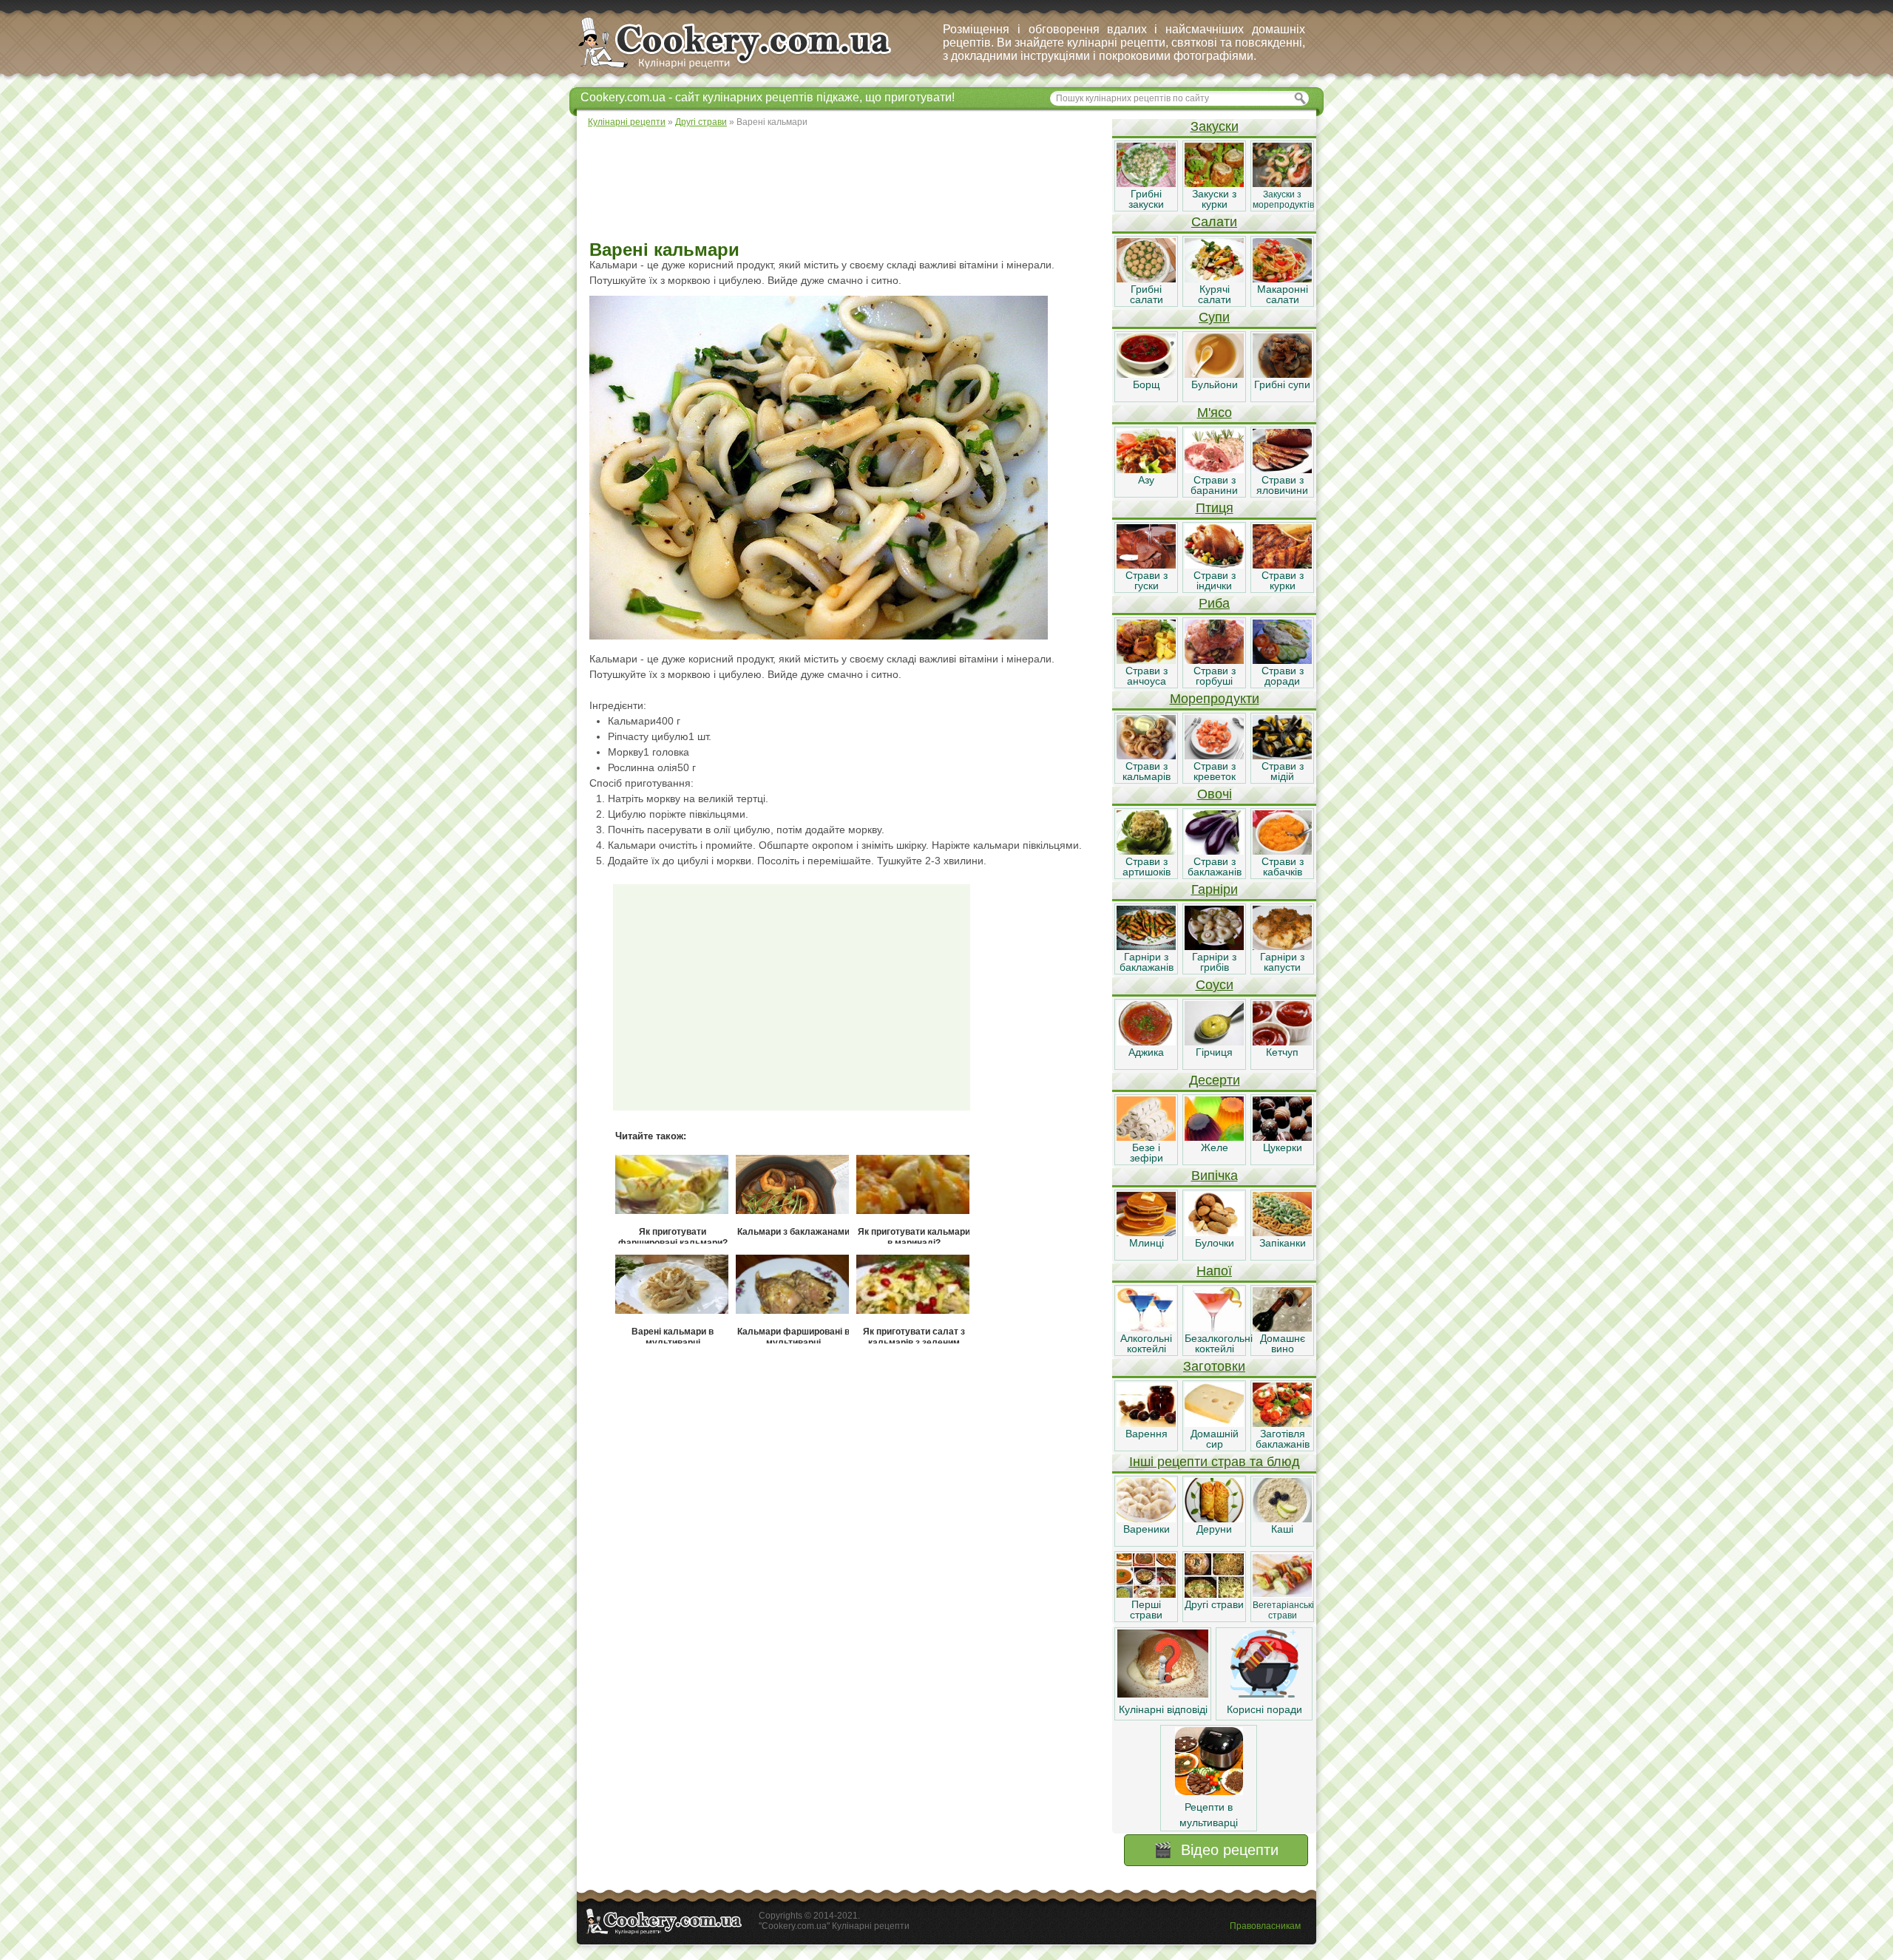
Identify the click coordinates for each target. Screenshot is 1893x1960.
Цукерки (1283, 1147)
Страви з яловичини (1282, 485)
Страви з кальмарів (1147, 771)
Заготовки (1214, 1366)
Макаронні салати (1283, 294)
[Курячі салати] (1214, 279)
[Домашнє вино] (1282, 1328)
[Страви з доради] (1282, 660)
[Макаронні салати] (1282, 279)
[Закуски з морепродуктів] (1282, 183)
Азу (1146, 480)
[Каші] (1282, 1519)
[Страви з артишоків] (1146, 851)
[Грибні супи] (1282, 374)
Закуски (1215, 126)
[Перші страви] (1146, 1594)
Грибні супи (1282, 384)
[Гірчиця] (1214, 1042)
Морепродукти (1215, 699)
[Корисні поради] (1264, 1694)
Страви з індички (1215, 580)
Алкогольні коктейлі (1146, 1343)
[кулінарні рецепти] (747, 69)
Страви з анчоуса (1147, 676)
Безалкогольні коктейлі (1219, 1343)
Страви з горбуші (1215, 676)
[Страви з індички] (1214, 565)
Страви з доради (1283, 676)
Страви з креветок (1215, 771)
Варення (1147, 1434)
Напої (1214, 1271)
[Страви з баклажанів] (1214, 851)
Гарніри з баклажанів (1147, 962)
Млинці (1147, 1243)
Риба (1214, 603)
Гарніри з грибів (1214, 962)
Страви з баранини (1214, 485)
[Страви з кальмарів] (1146, 756)
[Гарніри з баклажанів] (1146, 946)
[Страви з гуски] (1146, 565)
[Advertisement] (844, 185)
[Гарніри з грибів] (1214, 946)
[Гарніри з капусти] (1282, 946)
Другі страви (1214, 1604)
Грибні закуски (1146, 199)
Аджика (1146, 1052)
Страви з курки (1283, 580)
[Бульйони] (1214, 374)
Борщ (1147, 384)
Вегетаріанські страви (1283, 1610)
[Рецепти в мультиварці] (1209, 1791)
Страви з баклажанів (1215, 867)
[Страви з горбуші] (1214, 660)
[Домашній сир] (1214, 1423)
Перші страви (1146, 1610)
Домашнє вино (1283, 1343)
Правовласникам (1265, 1926)
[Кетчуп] (1282, 1042)
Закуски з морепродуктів (1283, 200)
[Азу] (1146, 469)
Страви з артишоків (1147, 867)
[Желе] (1214, 1137)
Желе (1215, 1147)
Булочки (1215, 1243)
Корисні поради (1264, 1709)
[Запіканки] (1282, 1232)
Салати (1214, 222)
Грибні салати (1147, 294)
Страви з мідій (1283, 771)
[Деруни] (1214, 1519)
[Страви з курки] (1282, 565)
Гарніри (1215, 889)
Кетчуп (1282, 1052)
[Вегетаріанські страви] (1282, 1594)
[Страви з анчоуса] (1146, 660)
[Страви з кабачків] (1282, 851)
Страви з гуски (1147, 580)
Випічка (1215, 1176)
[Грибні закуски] (1146, 183)
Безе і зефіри (1147, 1153)
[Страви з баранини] (1214, 469)
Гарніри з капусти (1282, 962)
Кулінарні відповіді (1163, 1709)
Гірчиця (1214, 1052)
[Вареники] (1146, 1519)
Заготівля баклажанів (1283, 1439)
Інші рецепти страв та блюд (1215, 1462)
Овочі (1215, 794)
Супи (1214, 317)
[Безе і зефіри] (1146, 1137)
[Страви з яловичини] (1282, 469)
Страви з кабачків (1283, 867)
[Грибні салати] (1146, 279)
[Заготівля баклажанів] (1282, 1423)
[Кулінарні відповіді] (1163, 1694)
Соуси (1215, 985)
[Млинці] (1146, 1232)
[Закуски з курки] (1214, 183)
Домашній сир (1215, 1439)
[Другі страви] (1214, 1594)
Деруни (1214, 1529)
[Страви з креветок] (1214, 756)
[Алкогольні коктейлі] (1146, 1328)
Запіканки (1283, 1243)
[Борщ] (1146, 374)
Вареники (1147, 1529)
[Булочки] (1214, 1232)
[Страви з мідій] (1282, 756)
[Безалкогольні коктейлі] (1214, 1328)
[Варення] (1146, 1423)
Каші (1282, 1529)
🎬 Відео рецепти (1216, 1850)
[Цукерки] (1282, 1137)
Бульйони (1215, 384)
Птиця (1215, 508)
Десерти (1215, 1080)
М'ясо (1215, 413)
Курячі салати (1215, 294)
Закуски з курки (1214, 199)
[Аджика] (1146, 1042)
